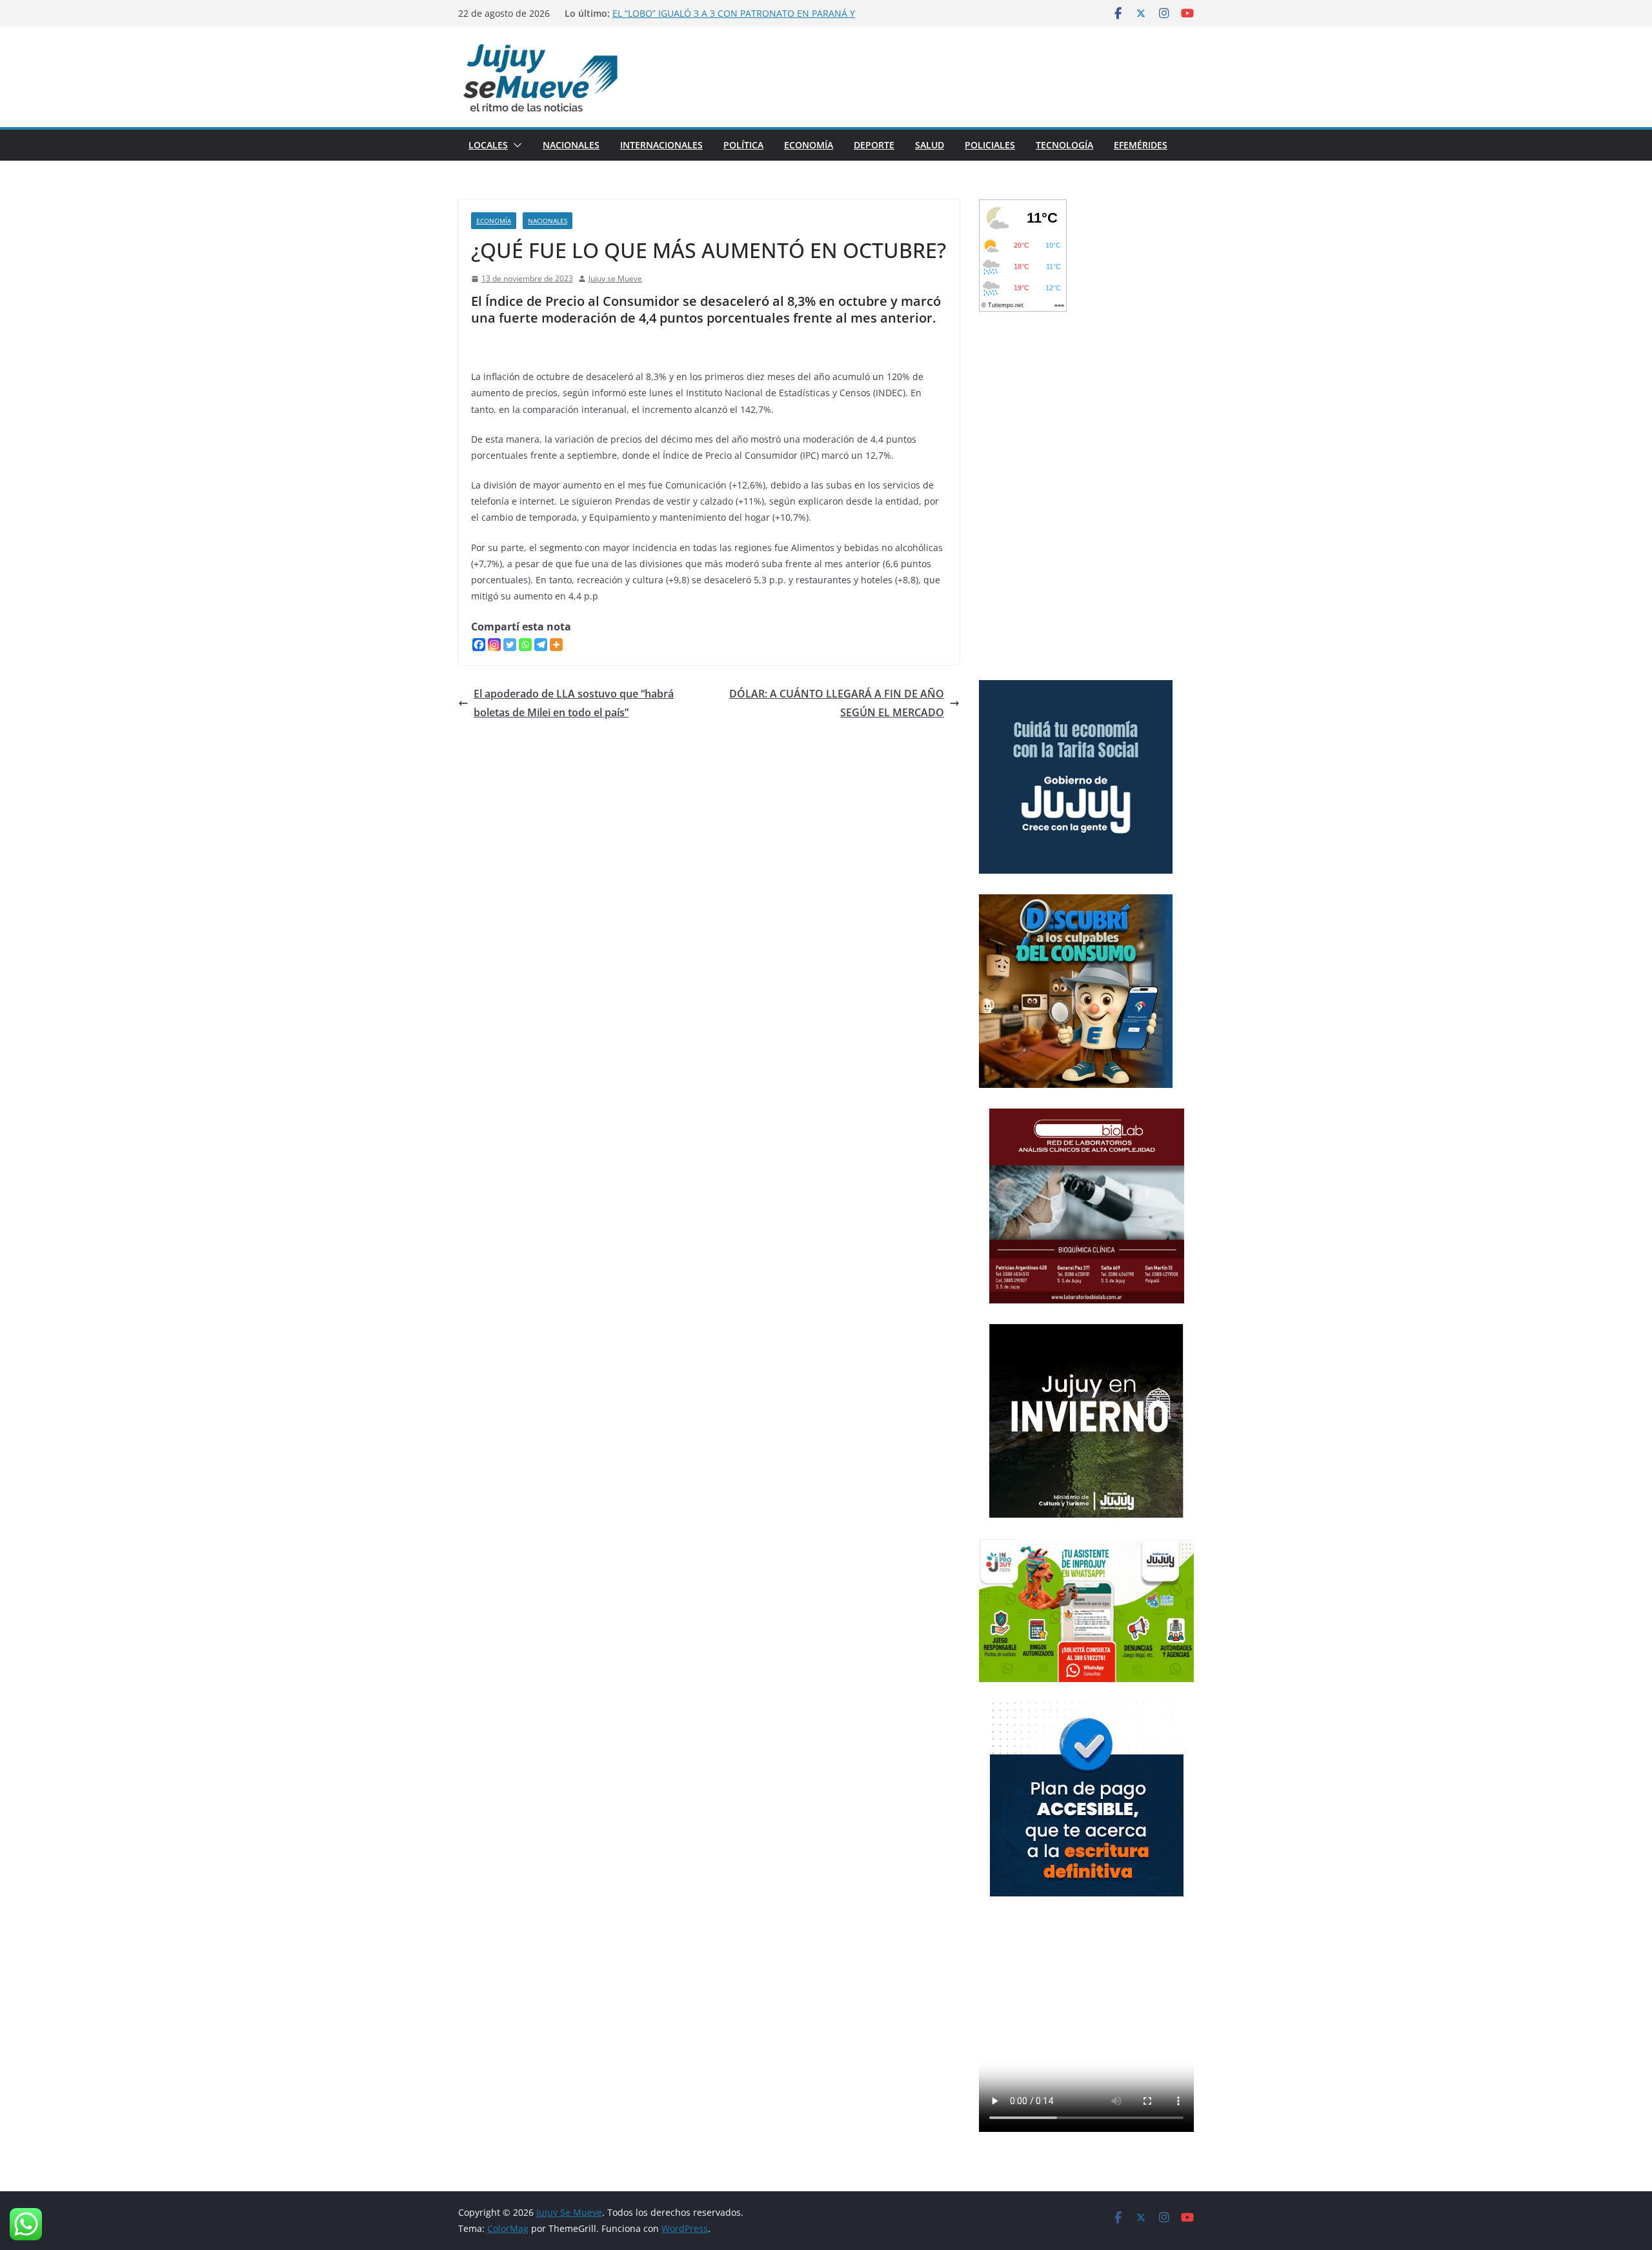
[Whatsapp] (525, 645)
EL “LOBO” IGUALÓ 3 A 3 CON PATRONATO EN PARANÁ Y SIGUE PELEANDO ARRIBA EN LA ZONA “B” (734, 20)
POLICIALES (990, 145)
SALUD (930, 145)
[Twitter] (510, 645)
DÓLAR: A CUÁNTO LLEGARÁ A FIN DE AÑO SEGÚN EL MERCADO (837, 703)
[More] (556, 645)
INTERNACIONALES (661, 145)
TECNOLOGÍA (1064, 145)
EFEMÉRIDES (1141, 145)
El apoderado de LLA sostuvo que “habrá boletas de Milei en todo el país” (574, 703)
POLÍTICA (743, 145)
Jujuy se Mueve (615, 278)
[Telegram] (541, 645)
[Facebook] (479, 645)
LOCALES (488, 145)
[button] (515, 145)
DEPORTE (874, 145)
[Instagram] (494, 645)
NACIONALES (571, 145)
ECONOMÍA (809, 145)
